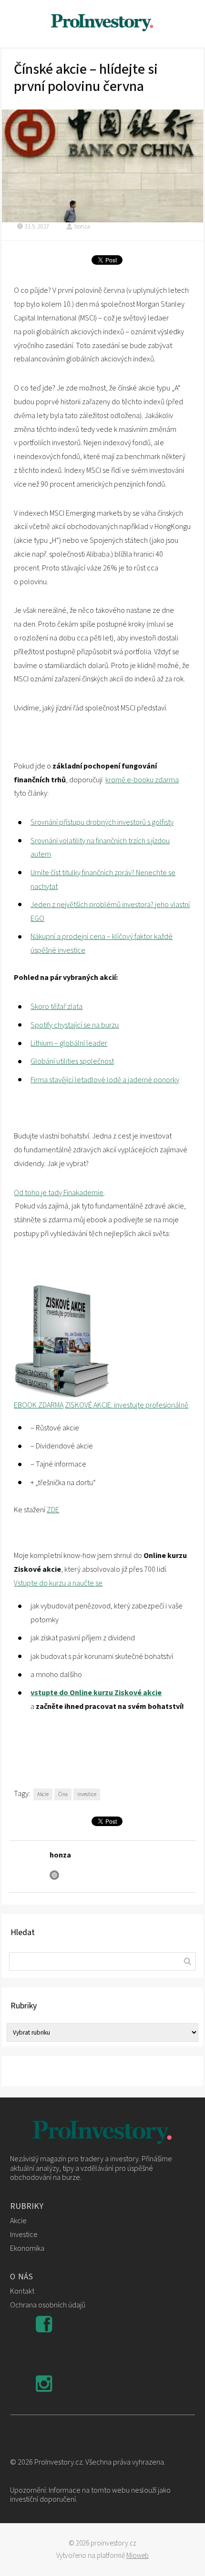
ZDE (53, 1510)
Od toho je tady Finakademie (59, 1193)
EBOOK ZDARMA (39, 1405)
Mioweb (138, 2556)
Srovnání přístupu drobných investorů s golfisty (102, 822)
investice (87, 1794)
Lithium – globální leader (69, 1043)
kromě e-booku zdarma (142, 780)
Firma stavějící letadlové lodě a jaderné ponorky (105, 1080)
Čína (63, 1794)
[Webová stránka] (54, 1875)
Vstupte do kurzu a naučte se (58, 1583)
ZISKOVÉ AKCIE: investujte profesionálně (127, 1405)
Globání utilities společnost (72, 1061)
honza (82, 227)
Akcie (43, 1794)
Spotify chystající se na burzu (75, 1025)
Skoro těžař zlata (56, 1007)
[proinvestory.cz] (102, 24)
